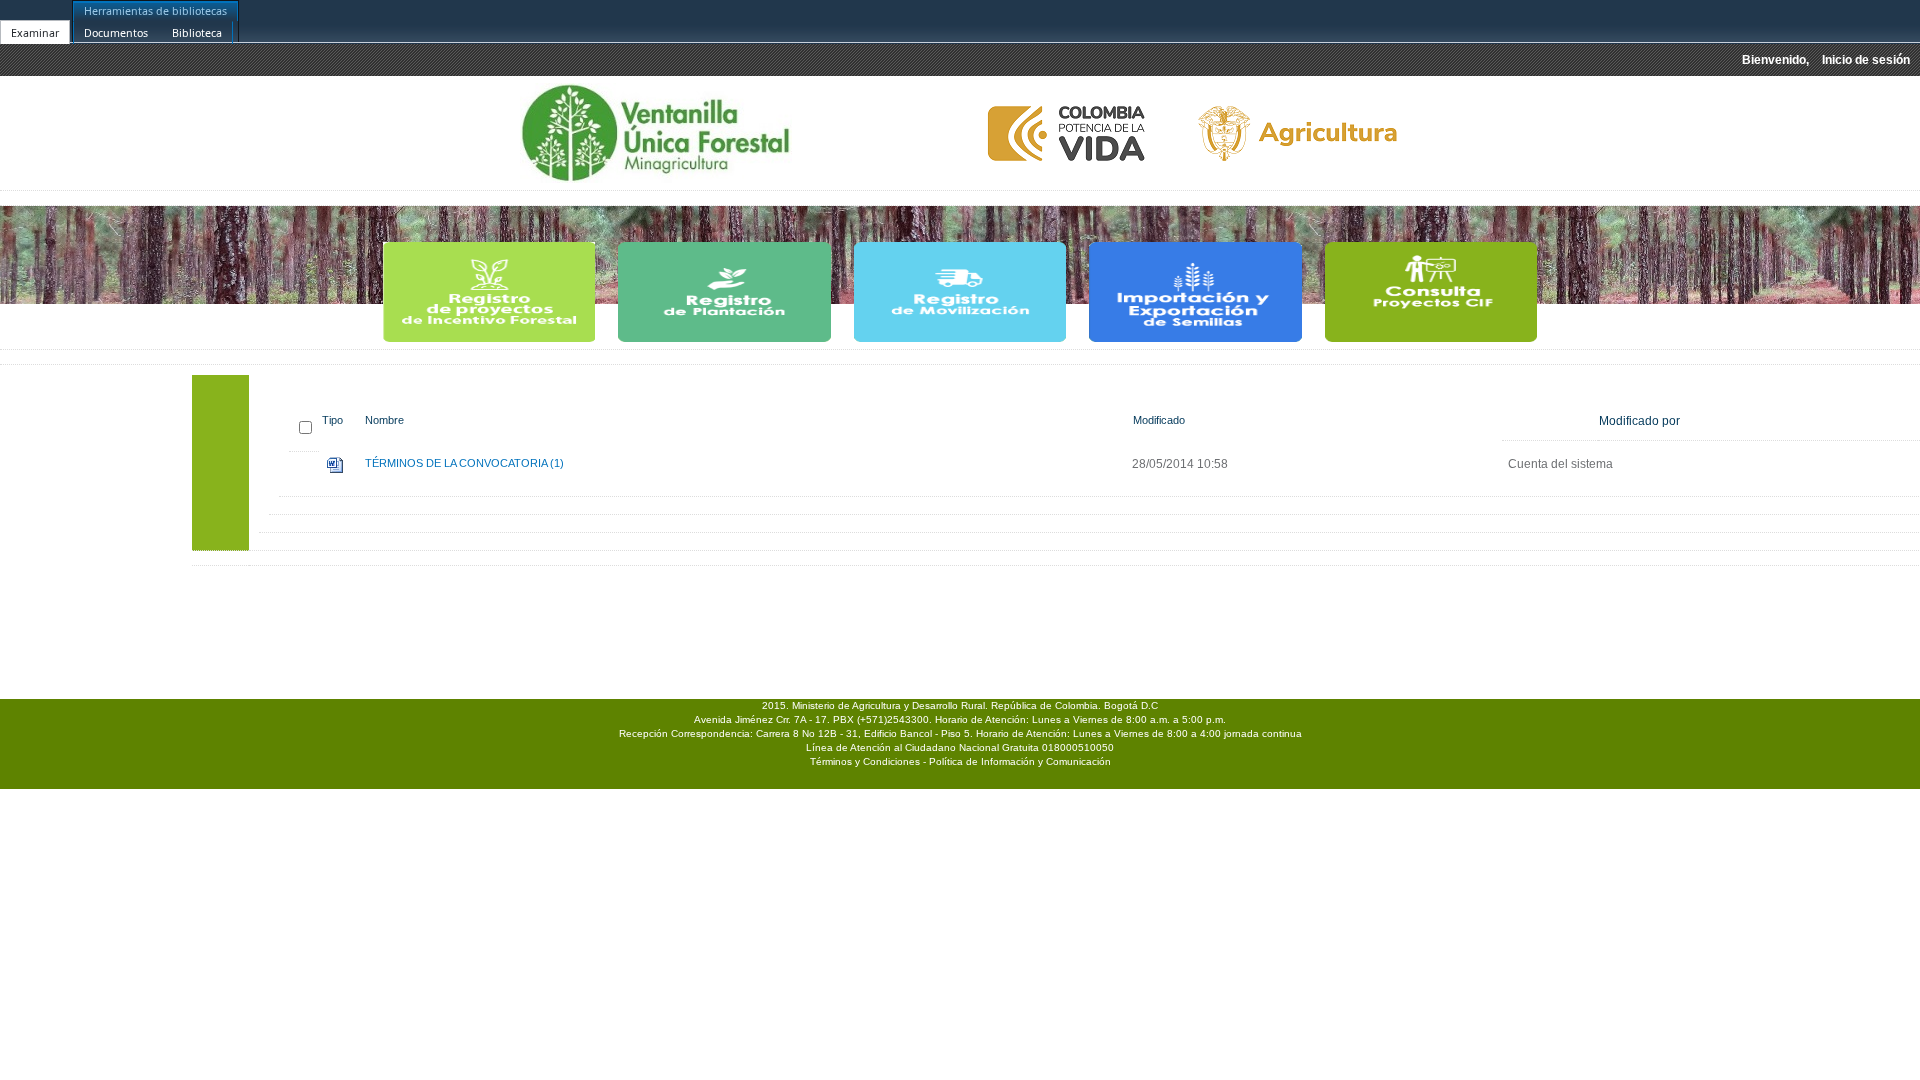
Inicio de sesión (1866, 60)
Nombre (384, 420)
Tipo (332, 420)
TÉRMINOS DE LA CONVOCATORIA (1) (464, 463)
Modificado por (1639, 421)
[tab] (35, 21)
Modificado (1159, 420)
